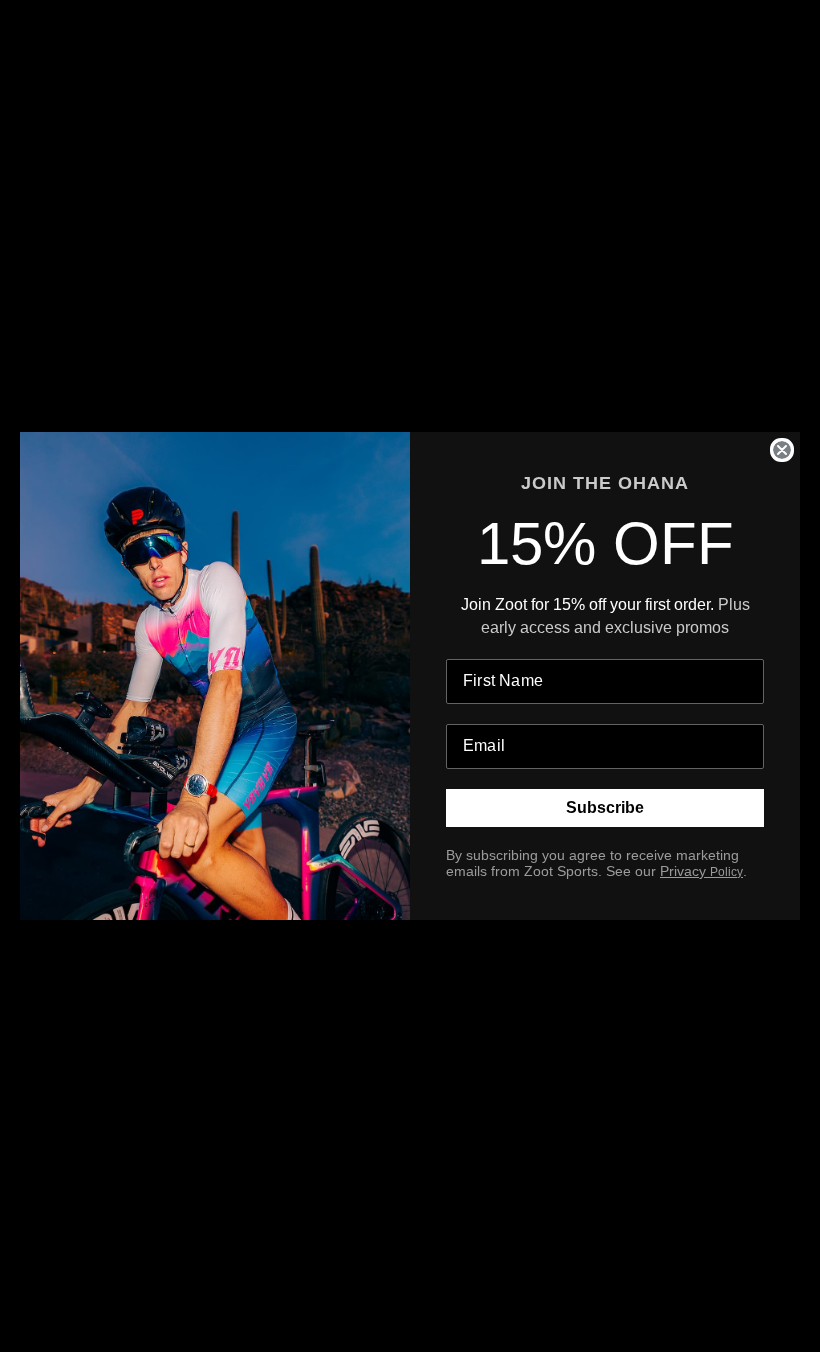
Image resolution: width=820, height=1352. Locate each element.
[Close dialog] (782, 450)
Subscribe (605, 807)
